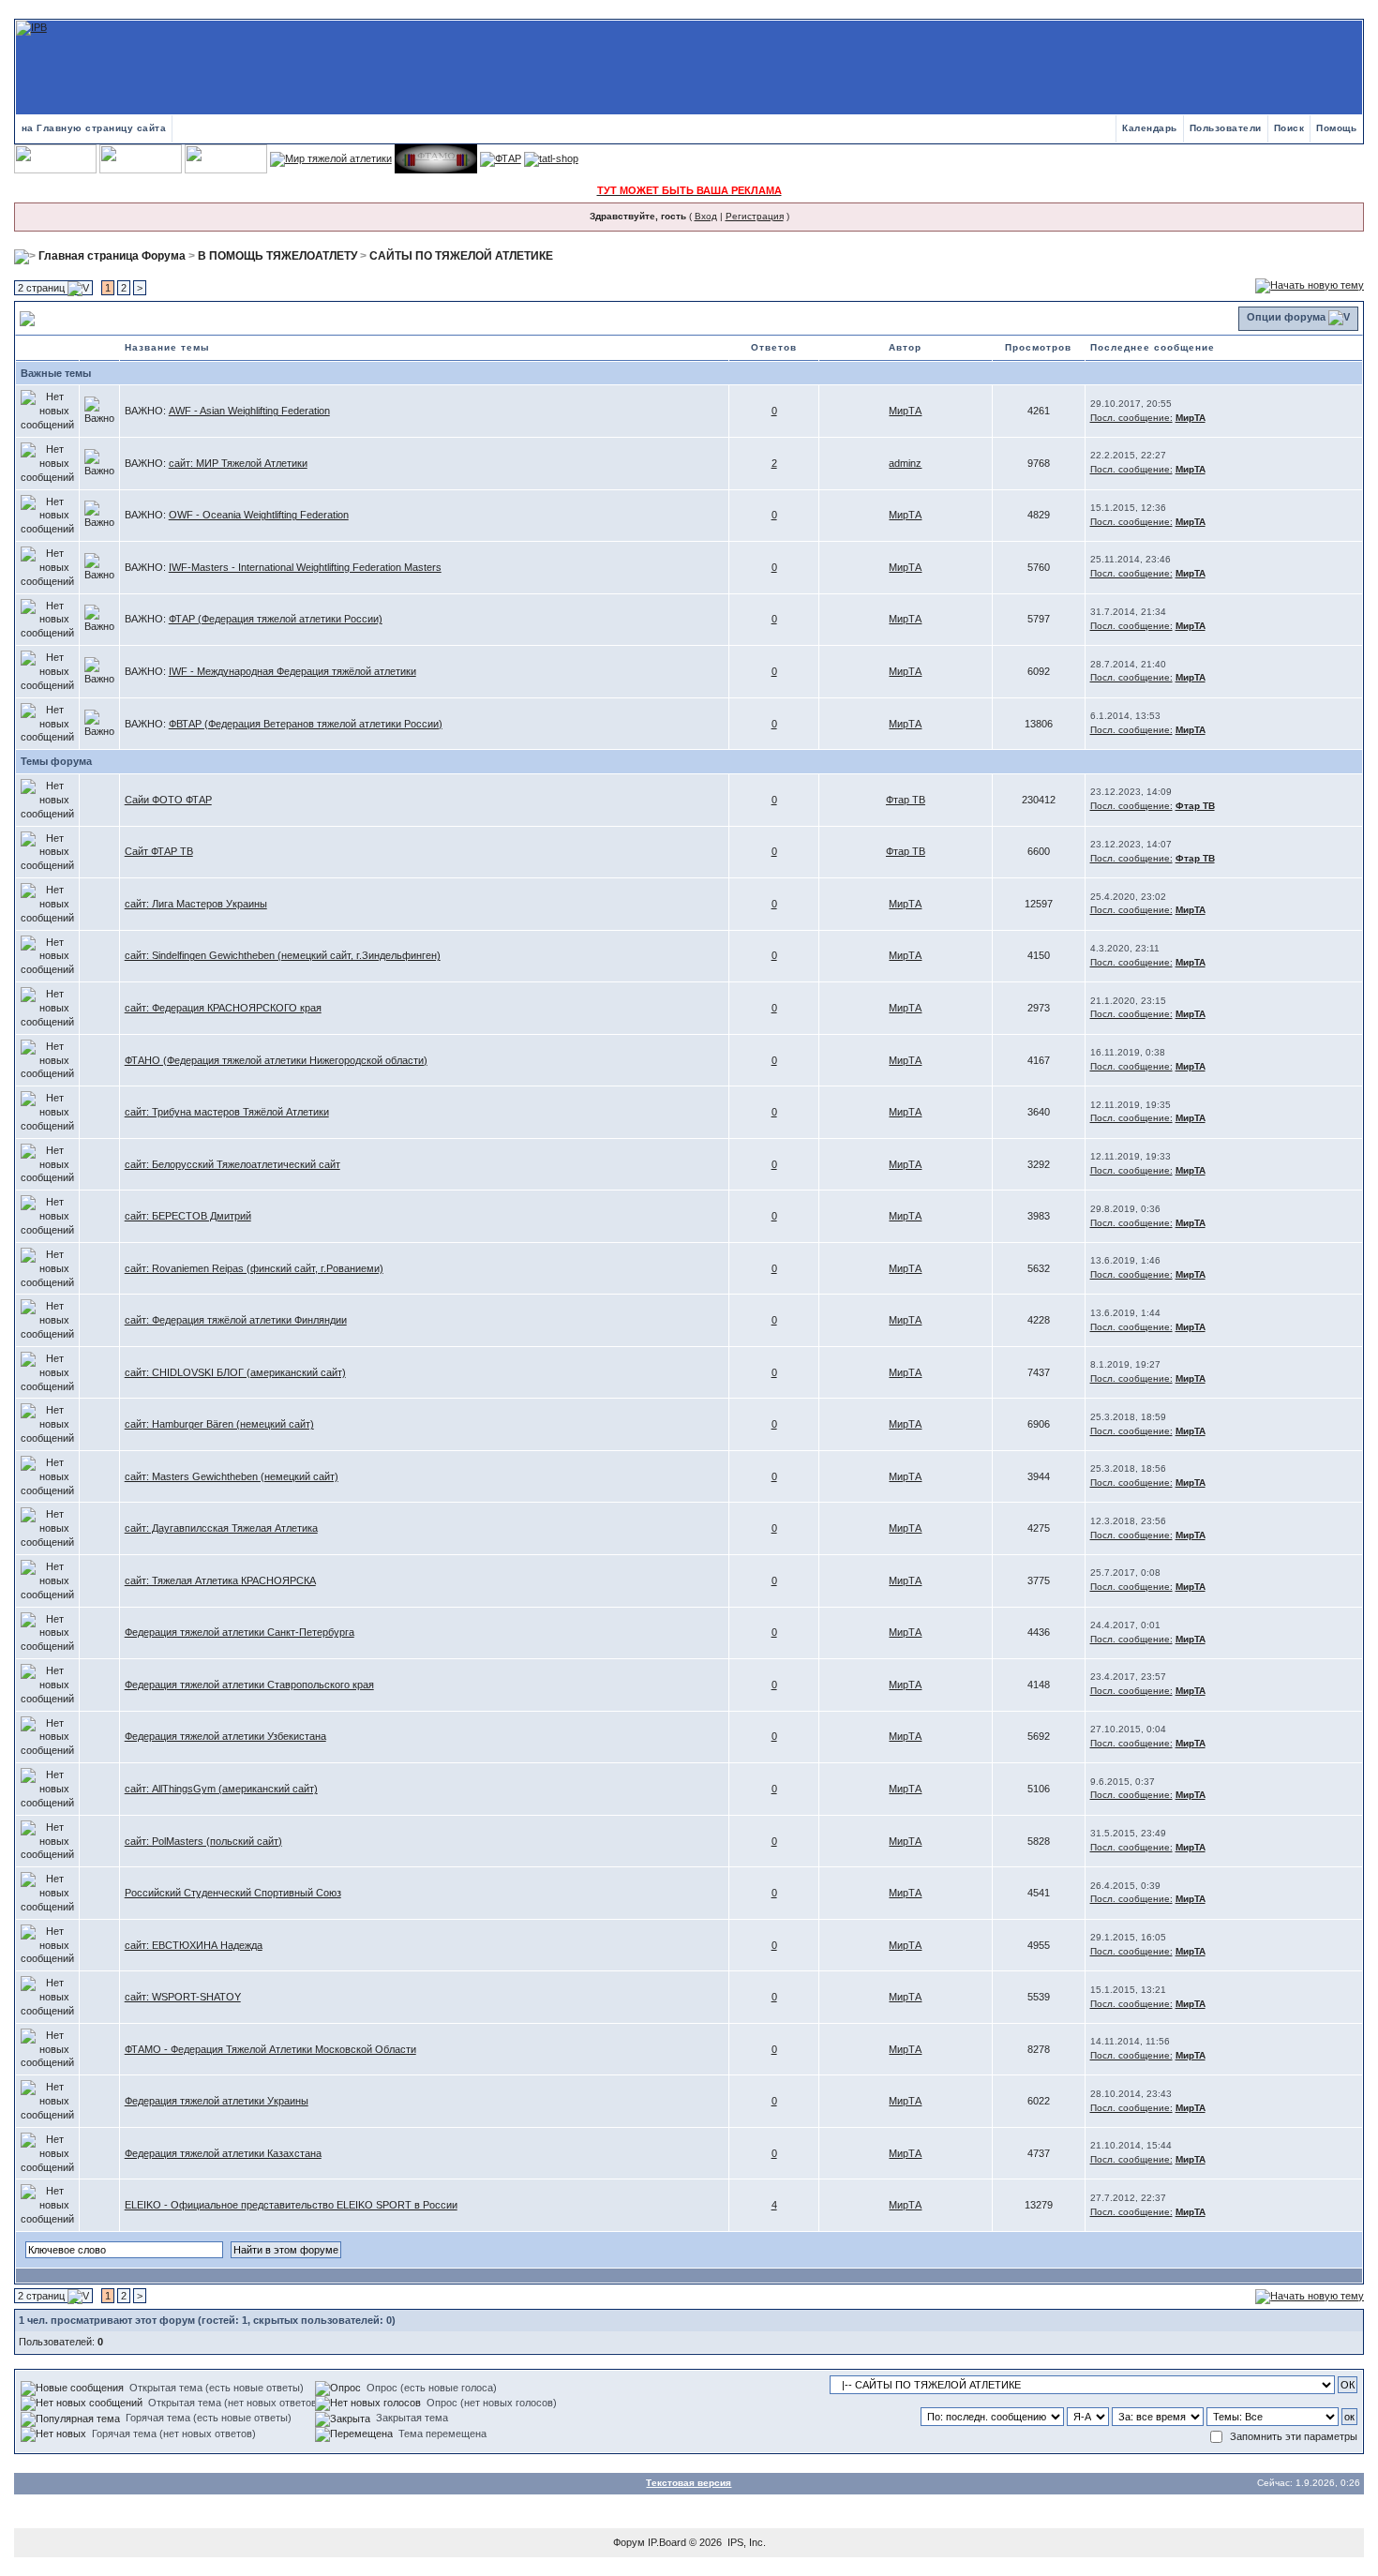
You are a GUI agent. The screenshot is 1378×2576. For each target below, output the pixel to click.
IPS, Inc (745, 2542)
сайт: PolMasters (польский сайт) (203, 1841)
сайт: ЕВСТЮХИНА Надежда (194, 1945)
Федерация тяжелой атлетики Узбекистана (225, 1736)
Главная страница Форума (112, 256)
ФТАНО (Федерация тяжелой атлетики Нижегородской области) (276, 1060)
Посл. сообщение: (1131, 418)
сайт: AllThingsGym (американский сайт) (221, 1789)
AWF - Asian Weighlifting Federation (249, 411)
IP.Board (667, 2542)
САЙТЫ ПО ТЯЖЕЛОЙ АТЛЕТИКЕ (461, 256)
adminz (905, 463)
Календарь (1150, 128)
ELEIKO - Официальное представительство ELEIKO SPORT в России (291, 2205)
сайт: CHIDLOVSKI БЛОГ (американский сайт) (235, 1372)
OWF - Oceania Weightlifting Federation (259, 515)
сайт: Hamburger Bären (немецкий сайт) (219, 1424)
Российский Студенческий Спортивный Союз (233, 1893)
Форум (629, 2542)
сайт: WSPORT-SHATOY (183, 1997)
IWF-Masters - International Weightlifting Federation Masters (305, 567)
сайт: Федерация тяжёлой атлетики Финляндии (236, 1320)
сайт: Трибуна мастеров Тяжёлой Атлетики (227, 1112)
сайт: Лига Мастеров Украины (196, 904)
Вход (706, 216)
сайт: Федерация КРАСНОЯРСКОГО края (223, 1008)
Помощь (1336, 128)
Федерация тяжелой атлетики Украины (217, 2101)
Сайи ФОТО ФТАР (168, 800)
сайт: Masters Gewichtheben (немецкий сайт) (232, 1476)
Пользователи (1226, 128)
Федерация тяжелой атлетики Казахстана (223, 2153)
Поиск (1289, 128)
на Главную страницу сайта (94, 128)
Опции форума (1286, 317)
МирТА (905, 411)
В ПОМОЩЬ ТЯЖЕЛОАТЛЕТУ (277, 256)
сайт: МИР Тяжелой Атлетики (238, 463)
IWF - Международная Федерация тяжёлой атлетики (292, 671)
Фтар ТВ (906, 800)
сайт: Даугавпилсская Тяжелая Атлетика (221, 1528)
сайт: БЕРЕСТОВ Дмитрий (188, 1216)
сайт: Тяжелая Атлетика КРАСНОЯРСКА (220, 1580)
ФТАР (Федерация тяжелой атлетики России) (276, 619)
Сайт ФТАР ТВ (159, 851)
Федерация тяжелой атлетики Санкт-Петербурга (240, 1632)
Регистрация (755, 216)
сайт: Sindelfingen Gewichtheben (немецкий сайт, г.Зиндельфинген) (283, 955)
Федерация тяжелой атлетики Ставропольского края (249, 1685)
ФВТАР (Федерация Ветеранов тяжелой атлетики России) (306, 724)
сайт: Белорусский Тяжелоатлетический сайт (232, 1164)
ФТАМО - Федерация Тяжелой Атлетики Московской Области (270, 2049)
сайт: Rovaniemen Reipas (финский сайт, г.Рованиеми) (254, 1268)
